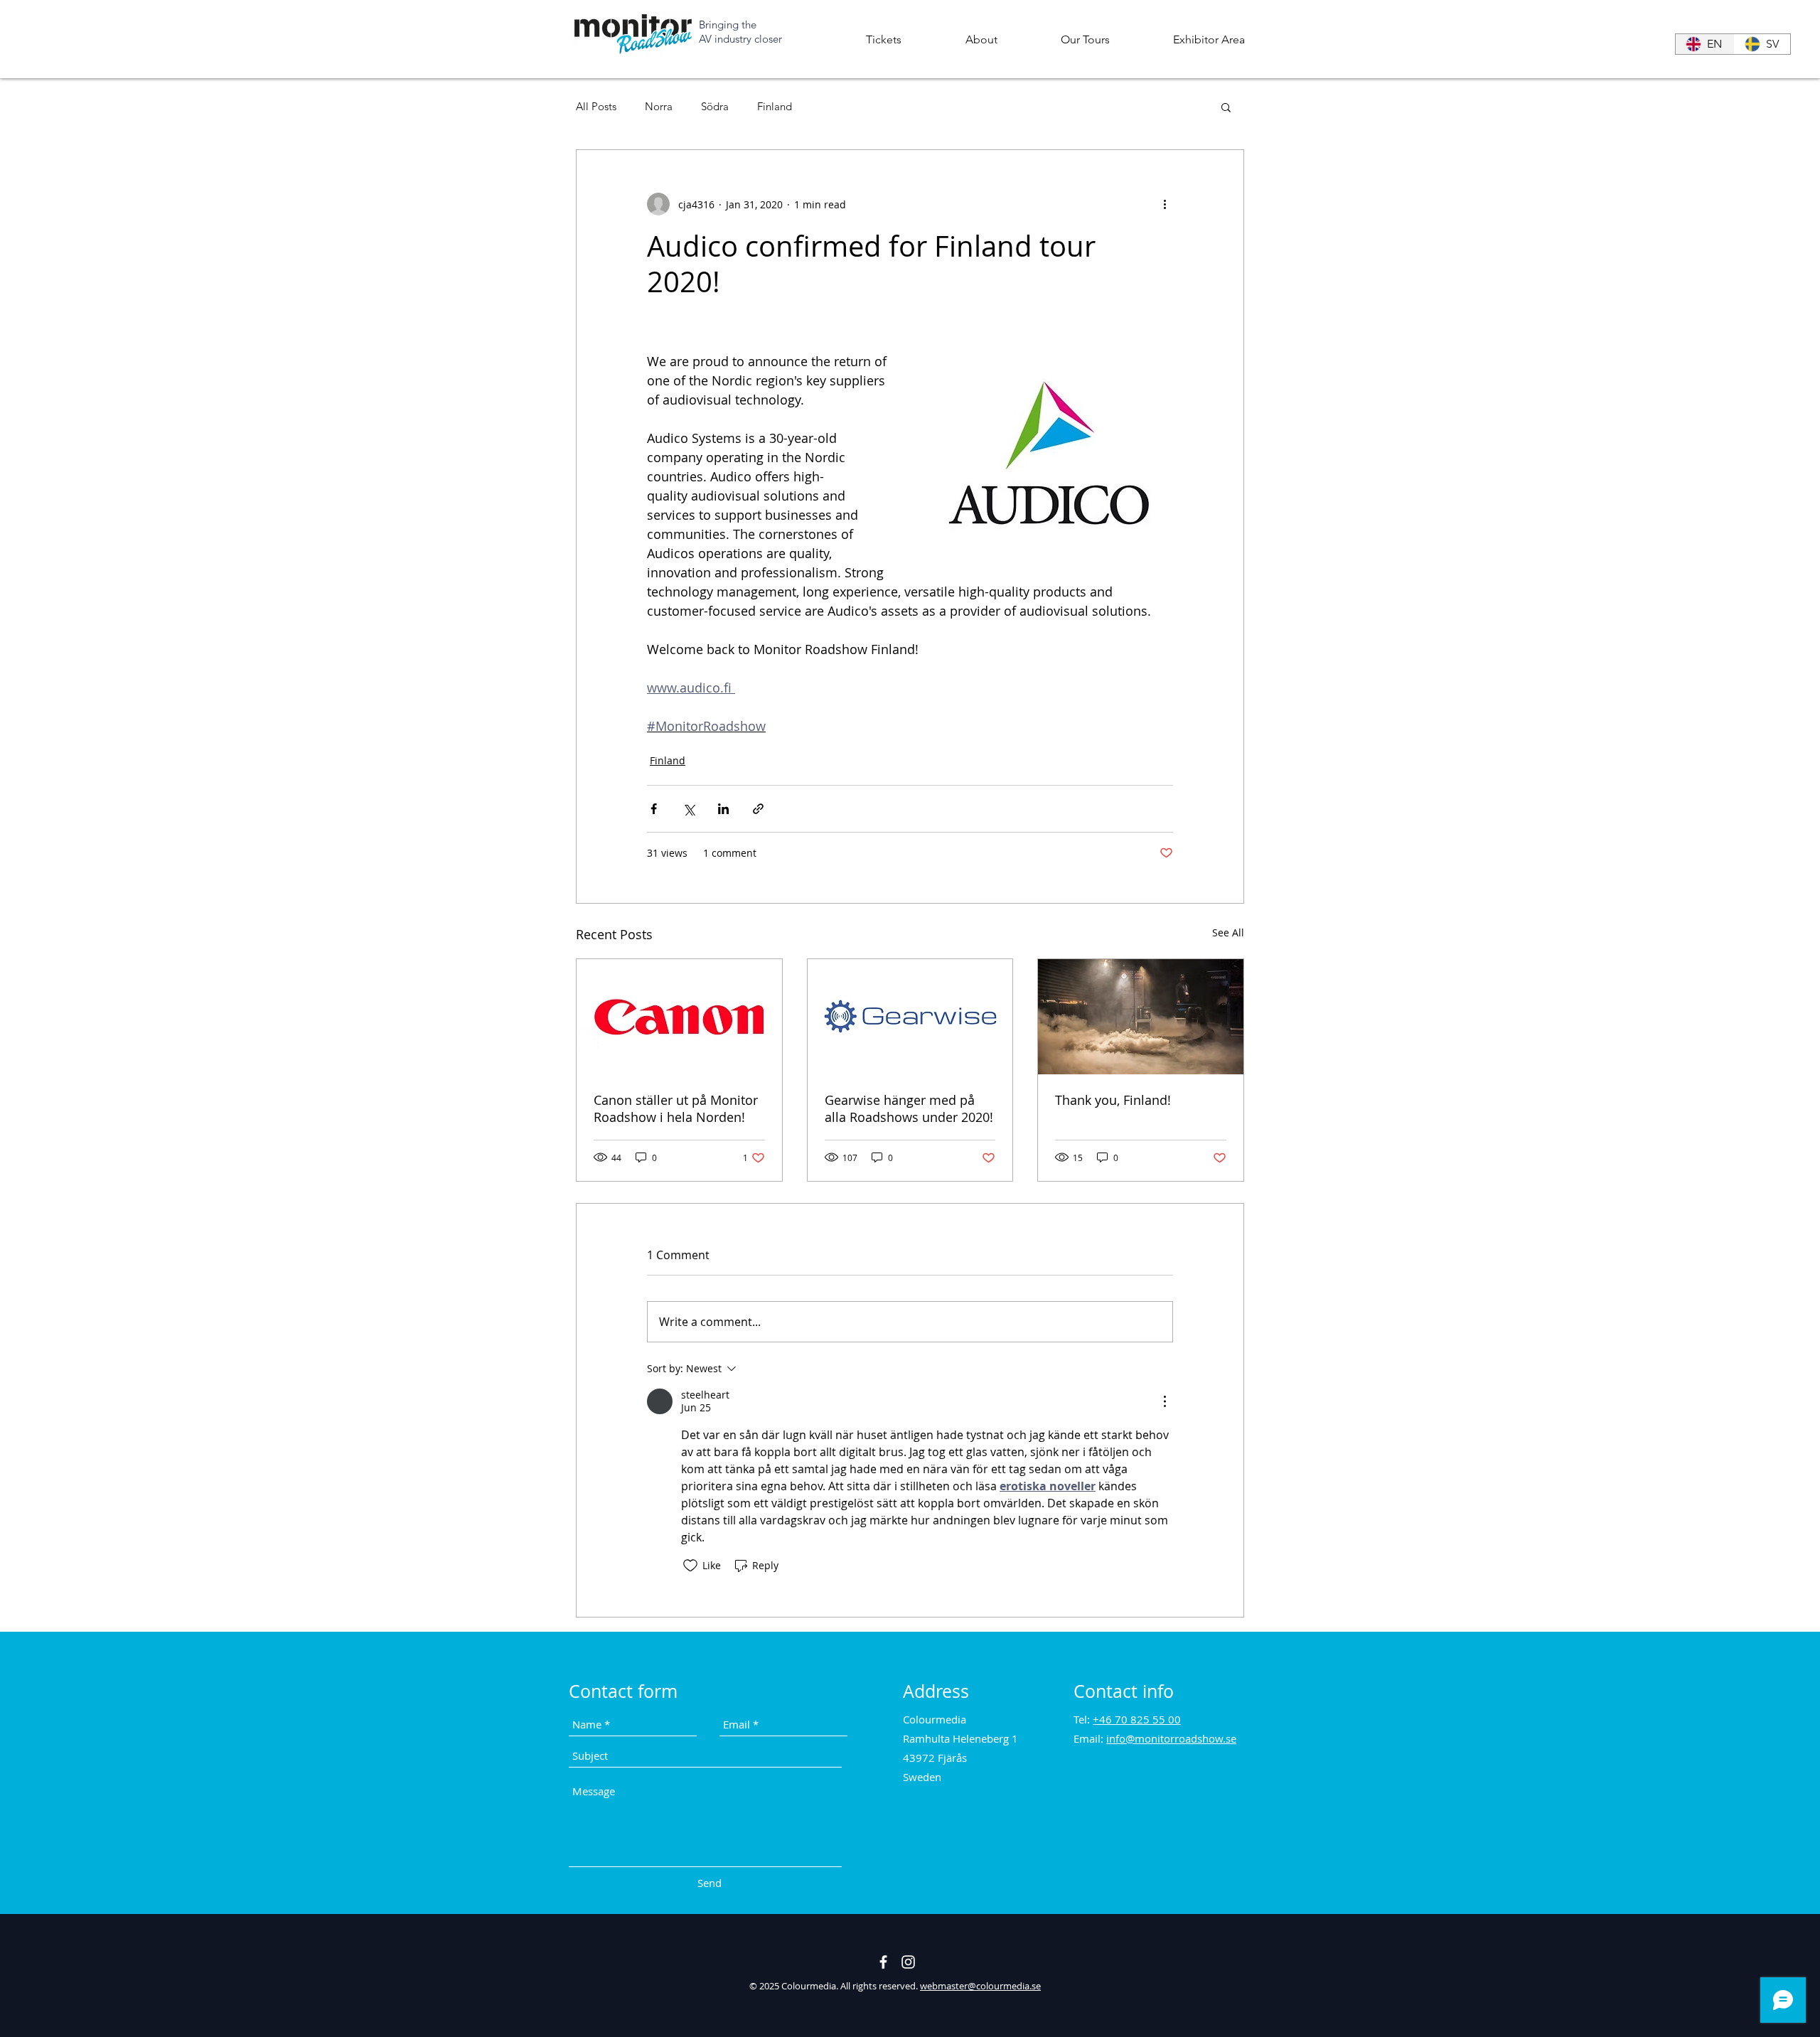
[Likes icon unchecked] (690, 1566)
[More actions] (1165, 204)
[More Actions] (1165, 1401)
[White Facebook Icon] (883, 1962)
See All (1228, 932)
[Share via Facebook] (654, 809)
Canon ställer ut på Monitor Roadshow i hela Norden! (676, 1108)
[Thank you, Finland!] (1141, 1017)
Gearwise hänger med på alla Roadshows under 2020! (909, 1108)
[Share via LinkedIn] (723, 809)
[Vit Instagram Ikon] (908, 1962)
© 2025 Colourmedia (793, 1986)
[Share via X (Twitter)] (689, 809)
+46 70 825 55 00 (1137, 1719)
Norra (659, 107)
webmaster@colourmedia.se (980, 1986)
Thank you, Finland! (1113, 1100)
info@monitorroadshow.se (1171, 1738)
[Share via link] (758, 809)
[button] (981, 39)
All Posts (596, 107)
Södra (715, 107)
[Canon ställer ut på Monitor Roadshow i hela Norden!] (679, 1017)
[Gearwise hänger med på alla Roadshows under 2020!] (910, 1017)
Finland (775, 107)
